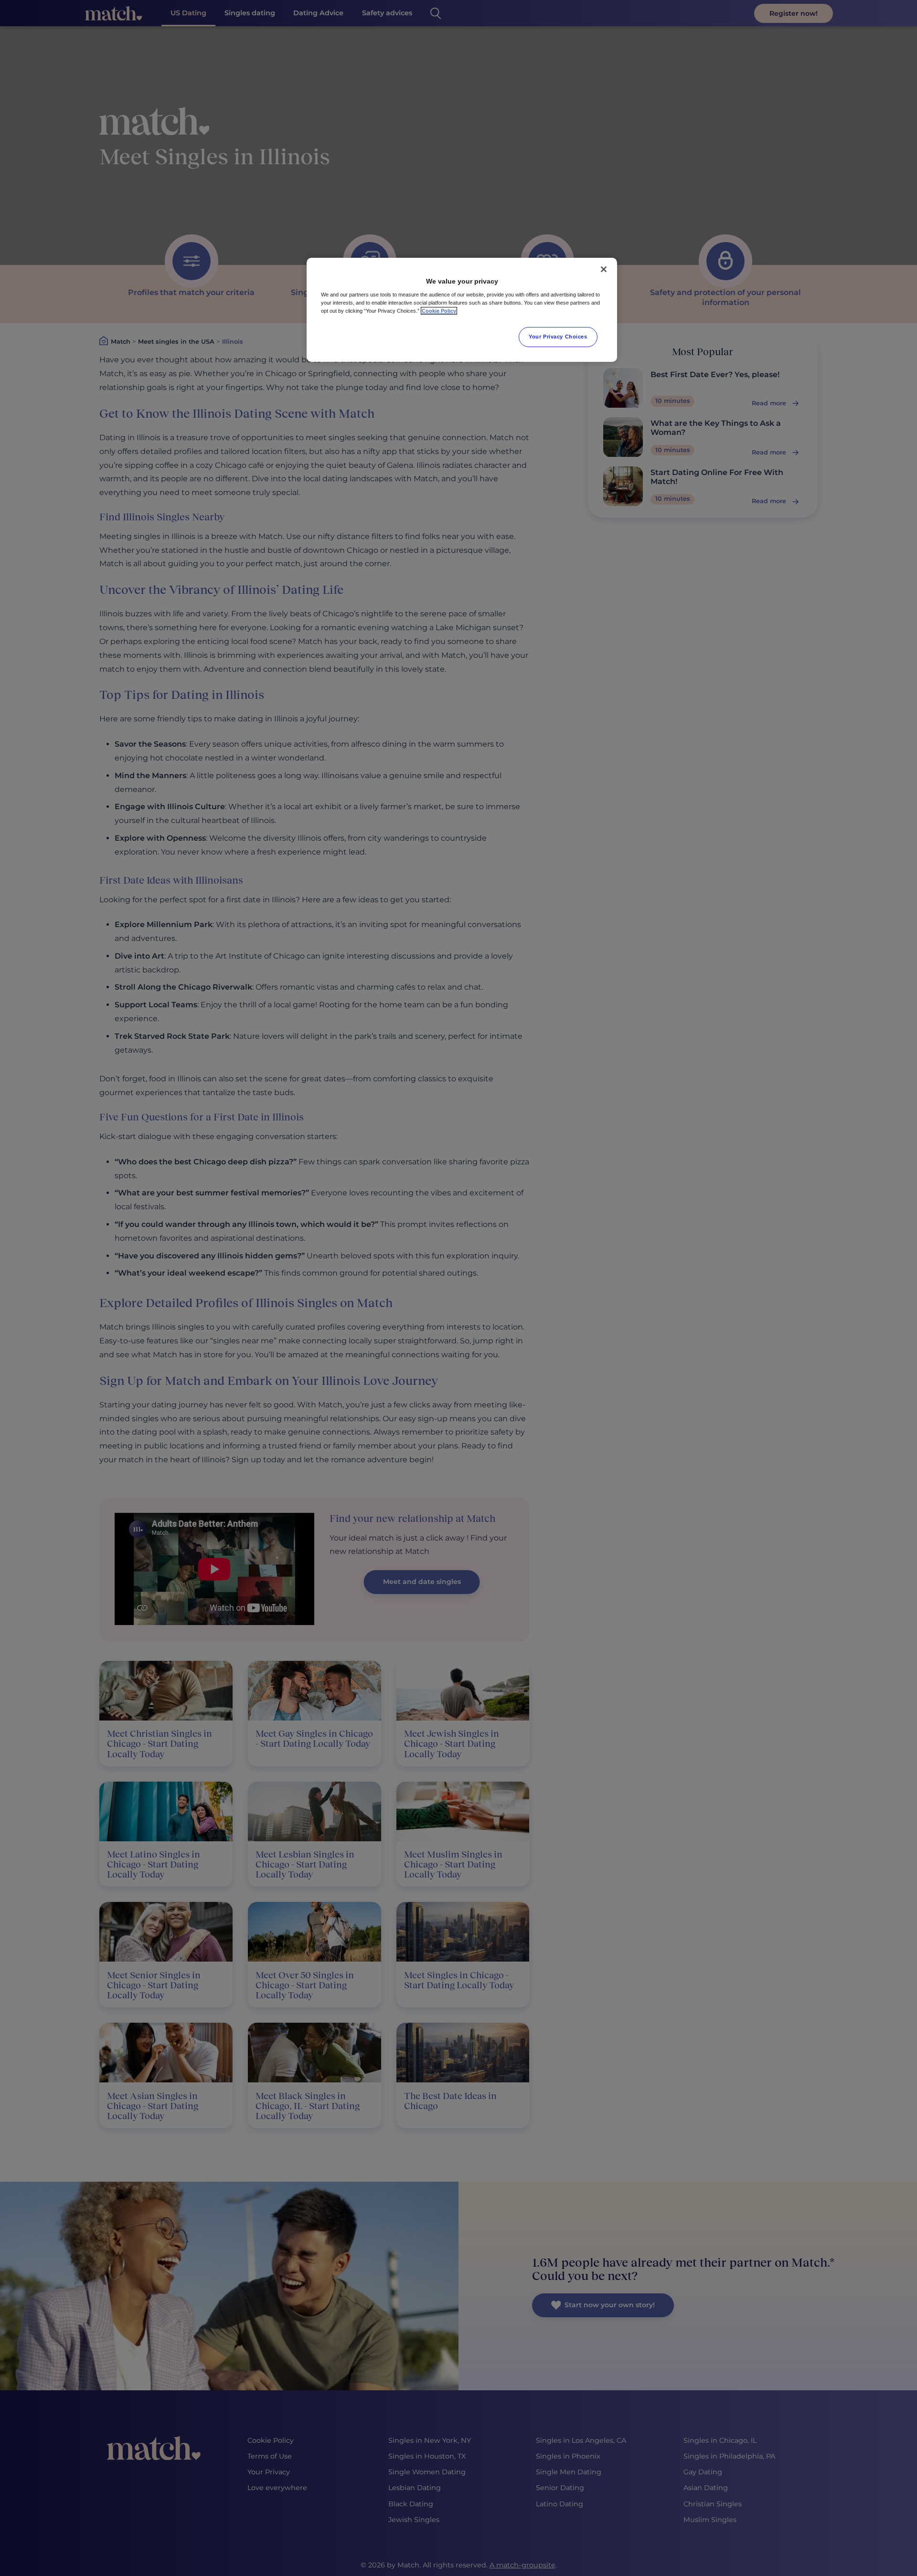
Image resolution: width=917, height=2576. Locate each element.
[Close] (604, 269)
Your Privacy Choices (558, 337)
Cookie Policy (439, 311)
